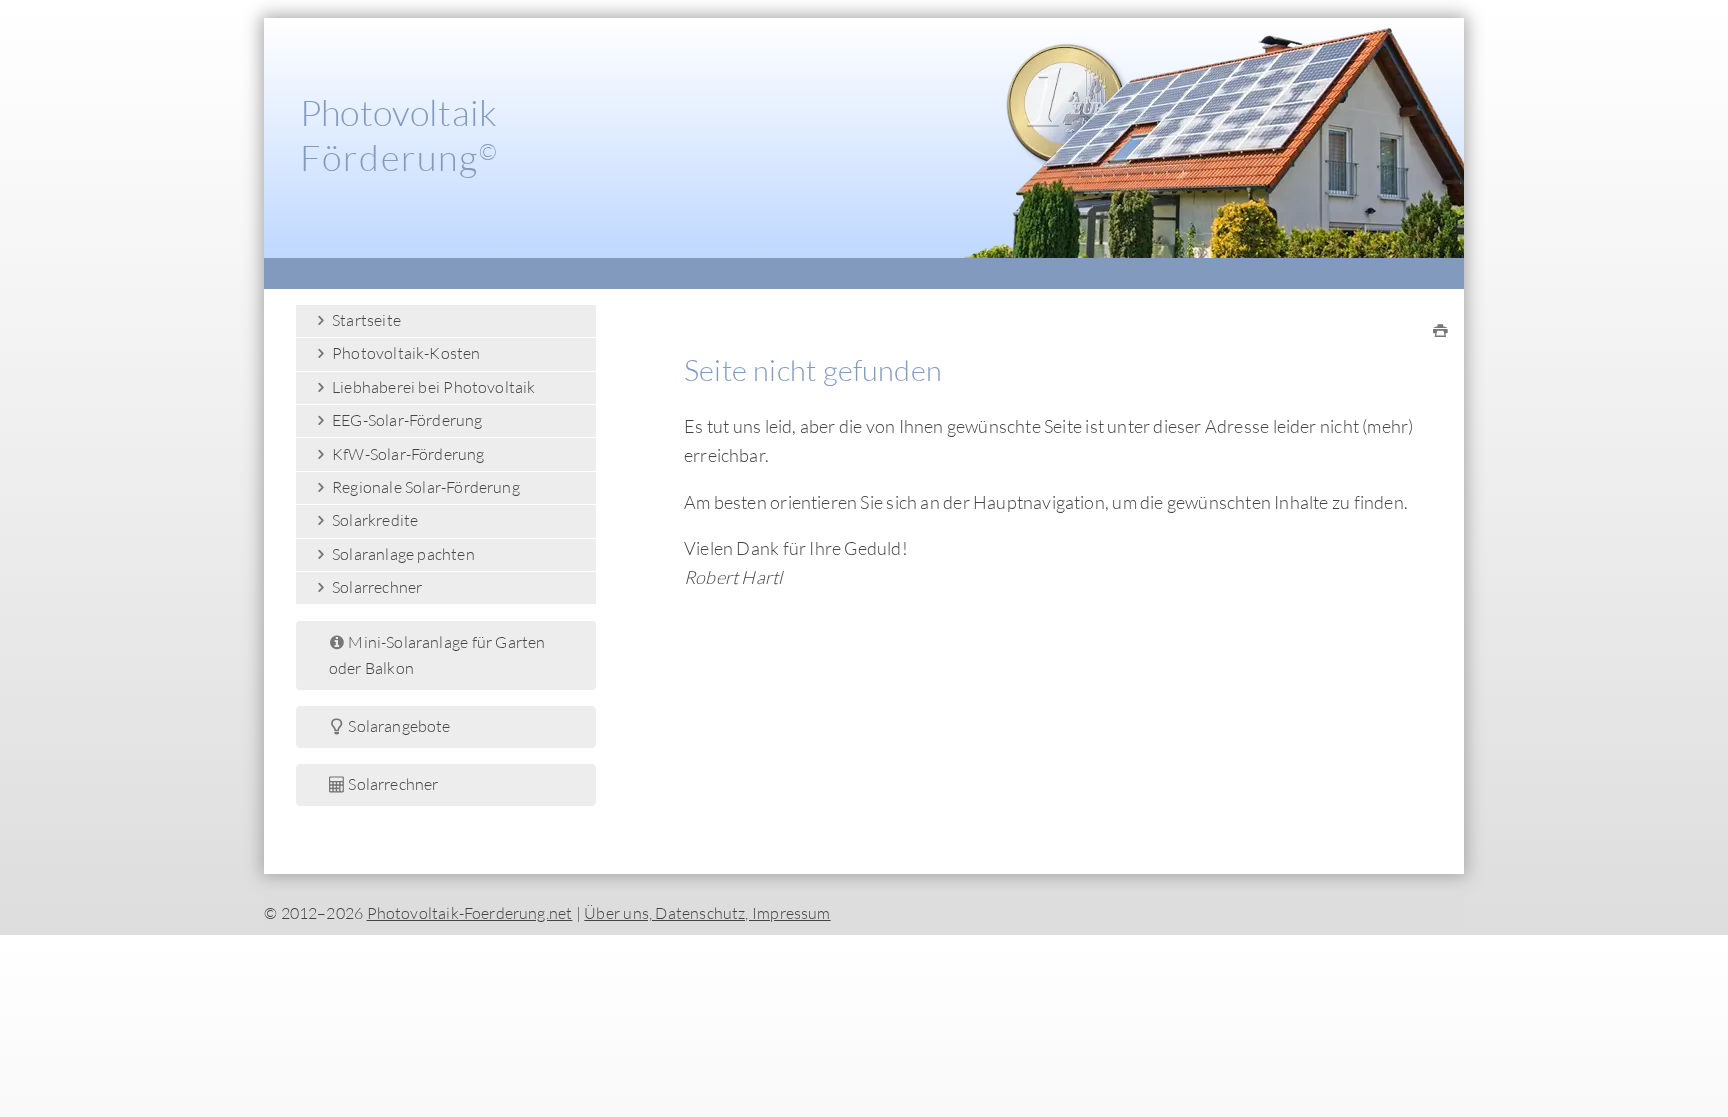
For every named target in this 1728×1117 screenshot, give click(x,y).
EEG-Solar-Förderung (406, 420)
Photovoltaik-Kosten (405, 353)
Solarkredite (374, 520)
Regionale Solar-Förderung (424, 487)
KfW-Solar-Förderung (407, 454)
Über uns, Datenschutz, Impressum (707, 913)
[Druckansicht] (1440, 331)
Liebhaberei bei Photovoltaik (432, 387)
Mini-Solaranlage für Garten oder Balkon (437, 655)
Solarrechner (376, 587)
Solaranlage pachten (402, 554)
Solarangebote (398, 726)
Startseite (365, 320)
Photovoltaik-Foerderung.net (470, 913)
